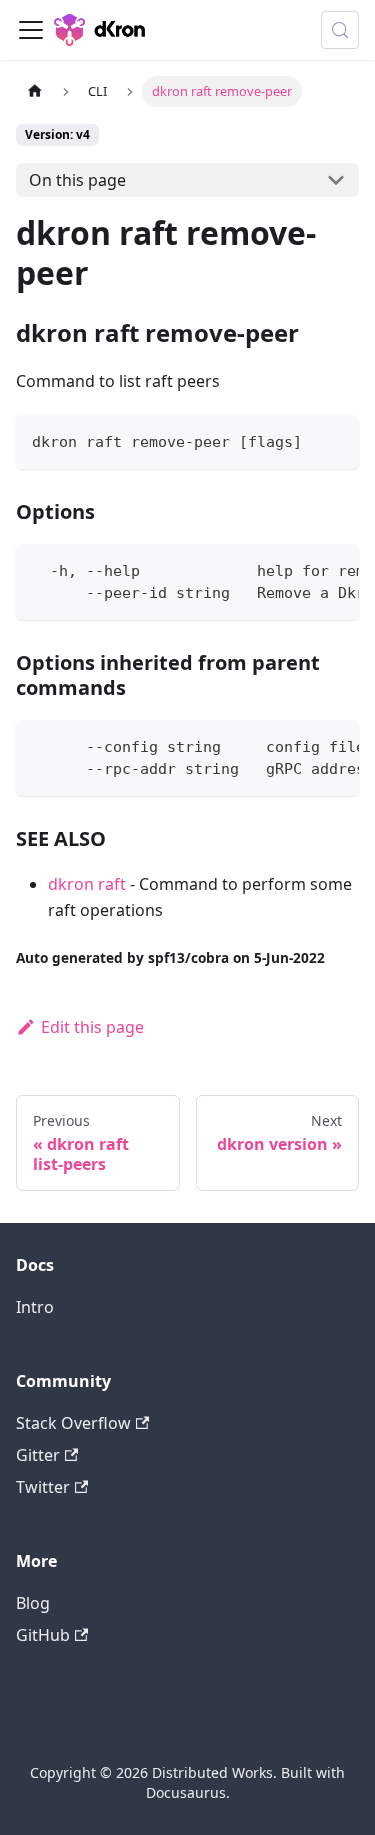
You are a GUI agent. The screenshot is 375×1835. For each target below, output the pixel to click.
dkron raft (87, 884)
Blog (33, 1603)
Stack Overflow (73, 1423)
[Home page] (35, 91)
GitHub (43, 1635)
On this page (77, 180)
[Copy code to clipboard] (334, 439)
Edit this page (92, 1027)
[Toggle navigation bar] (31, 30)
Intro (35, 1307)
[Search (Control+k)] (340, 30)
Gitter (38, 1455)
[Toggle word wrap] (298, 569)
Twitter (43, 1487)
